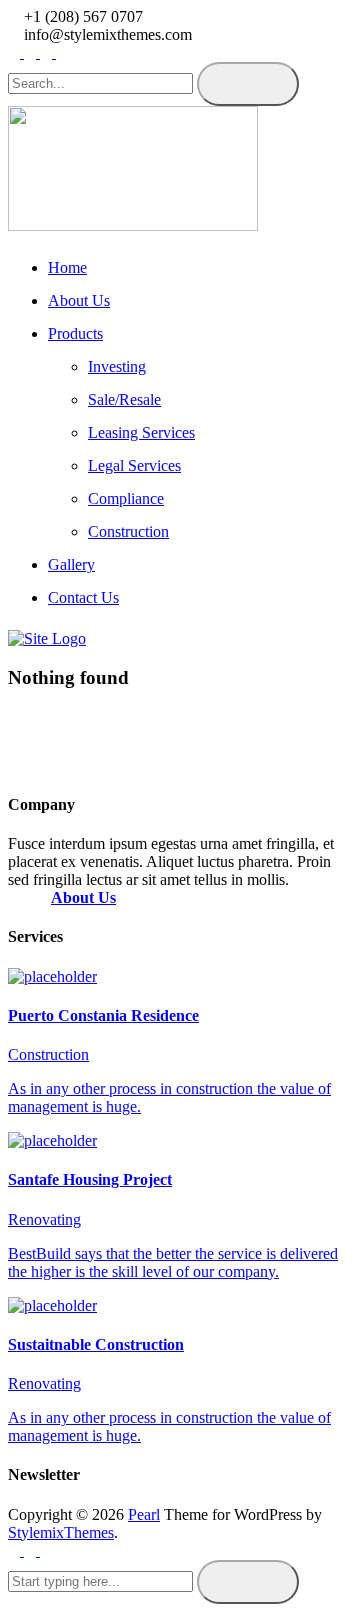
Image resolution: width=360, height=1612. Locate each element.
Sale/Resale (124, 399)
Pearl (144, 1514)
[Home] (47, 638)
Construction (128, 531)
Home (67, 267)
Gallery (71, 564)
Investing (117, 366)
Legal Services (134, 465)
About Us (79, 300)
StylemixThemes (61, 1532)
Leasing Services (141, 432)
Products (75, 333)
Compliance (126, 498)
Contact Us (83, 597)
